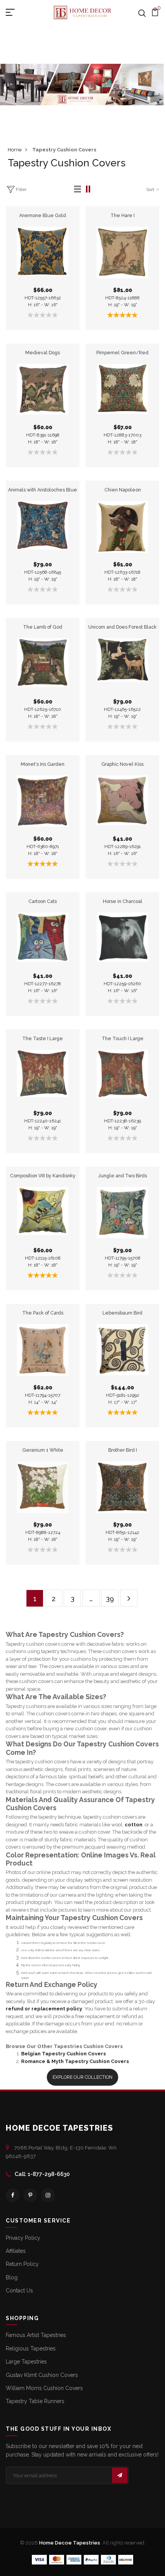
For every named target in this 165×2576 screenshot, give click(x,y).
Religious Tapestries (31, 2349)
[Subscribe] (120, 2475)
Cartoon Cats (43, 901)
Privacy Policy (23, 2238)
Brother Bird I (123, 1450)
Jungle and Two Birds (123, 1176)
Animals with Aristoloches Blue (43, 490)
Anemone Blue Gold (43, 215)
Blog (12, 2277)
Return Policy (22, 2264)
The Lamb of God (43, 627)
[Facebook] (13, 2195)
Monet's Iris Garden (43, 764)
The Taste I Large (43, 1038)
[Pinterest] (30, 2195)
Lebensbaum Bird (122, 1313)
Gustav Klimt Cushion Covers (42, 2375)
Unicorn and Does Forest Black (122, 627)
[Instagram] (48, 2195)
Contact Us (19, 2291)
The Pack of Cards (43, 1313)
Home (15, 150)
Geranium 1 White (43, 1450)
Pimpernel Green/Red (122, 353)
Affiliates (16, 2251)
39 (110, 1599)
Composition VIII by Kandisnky (43, 1176)
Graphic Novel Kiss (122, 764)
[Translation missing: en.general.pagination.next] (129, 1598)
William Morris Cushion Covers (44, 2388)
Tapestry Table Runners (35, 2401)
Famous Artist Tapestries (36, 2335)
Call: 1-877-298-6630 (42, 2174)
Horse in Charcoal (123, 901)
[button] (78, 189)
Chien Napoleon (123, 490)
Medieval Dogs (43, 353)
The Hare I (123, 215)
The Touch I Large (123, 1038)
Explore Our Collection (82, 2077)
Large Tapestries (26, 2362)
